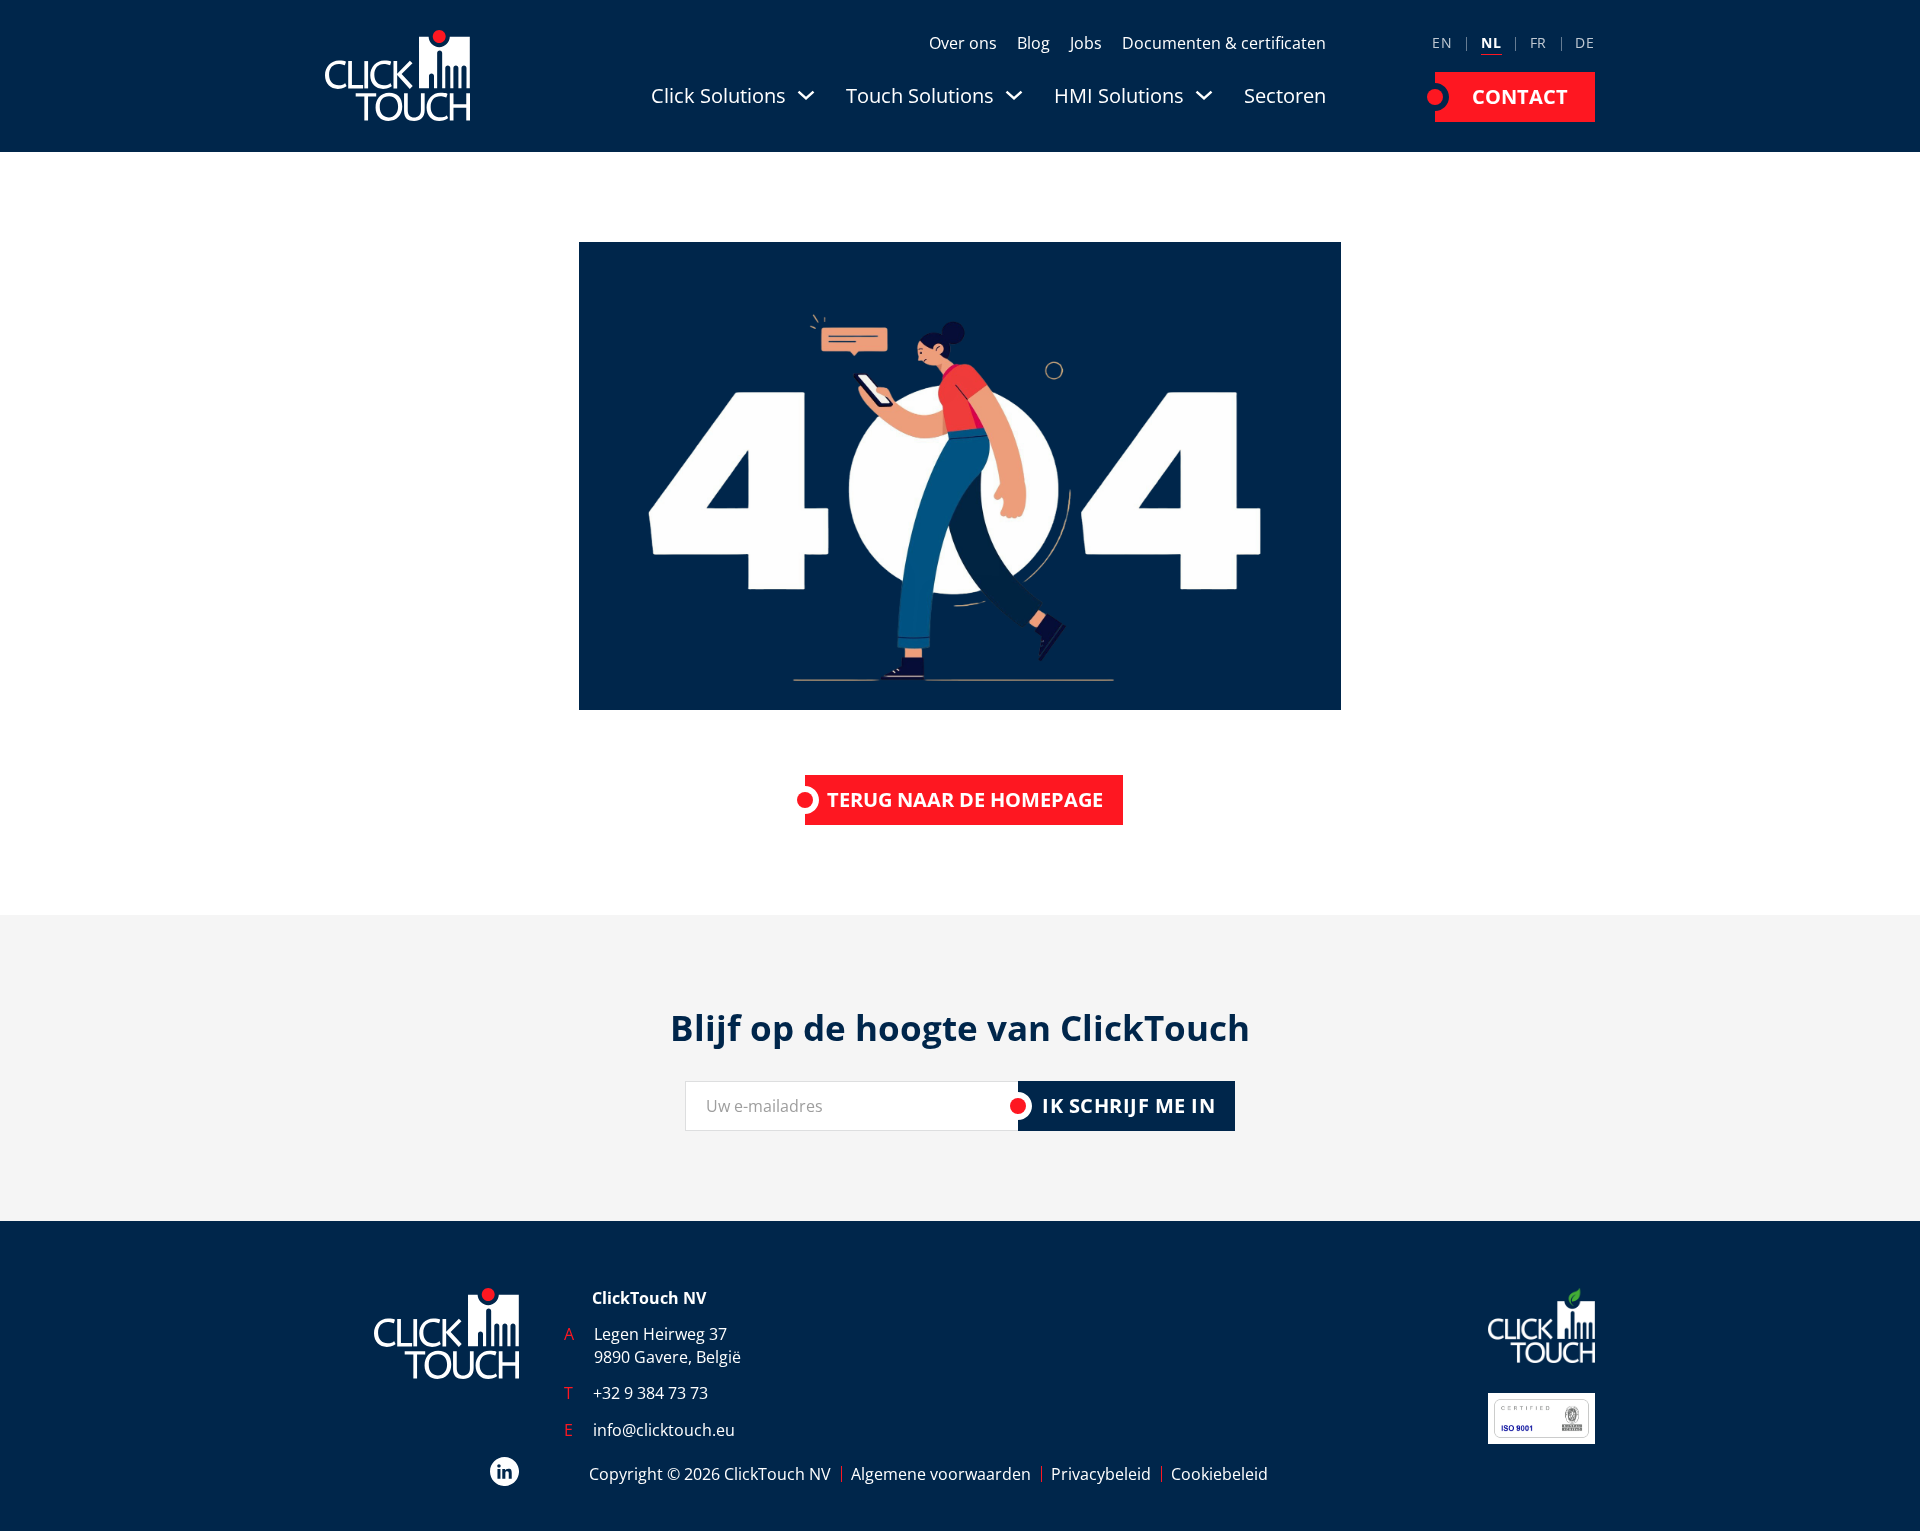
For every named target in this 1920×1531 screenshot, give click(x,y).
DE (1585, 42)
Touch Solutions (920, 95)
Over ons (963, 43)
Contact (1520, 96)
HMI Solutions (1119, 95)
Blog (1033, 43)
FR (1539, 42)
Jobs (1086, 43)
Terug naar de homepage (965, 799)
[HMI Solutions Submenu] (1204, 95)
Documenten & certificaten (1224, 43)
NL (1491, 42)
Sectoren (1285, 95)
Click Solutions (718, 95)
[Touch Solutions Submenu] (1014, 95)
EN (1442, 42)
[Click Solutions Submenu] (806, 95)
